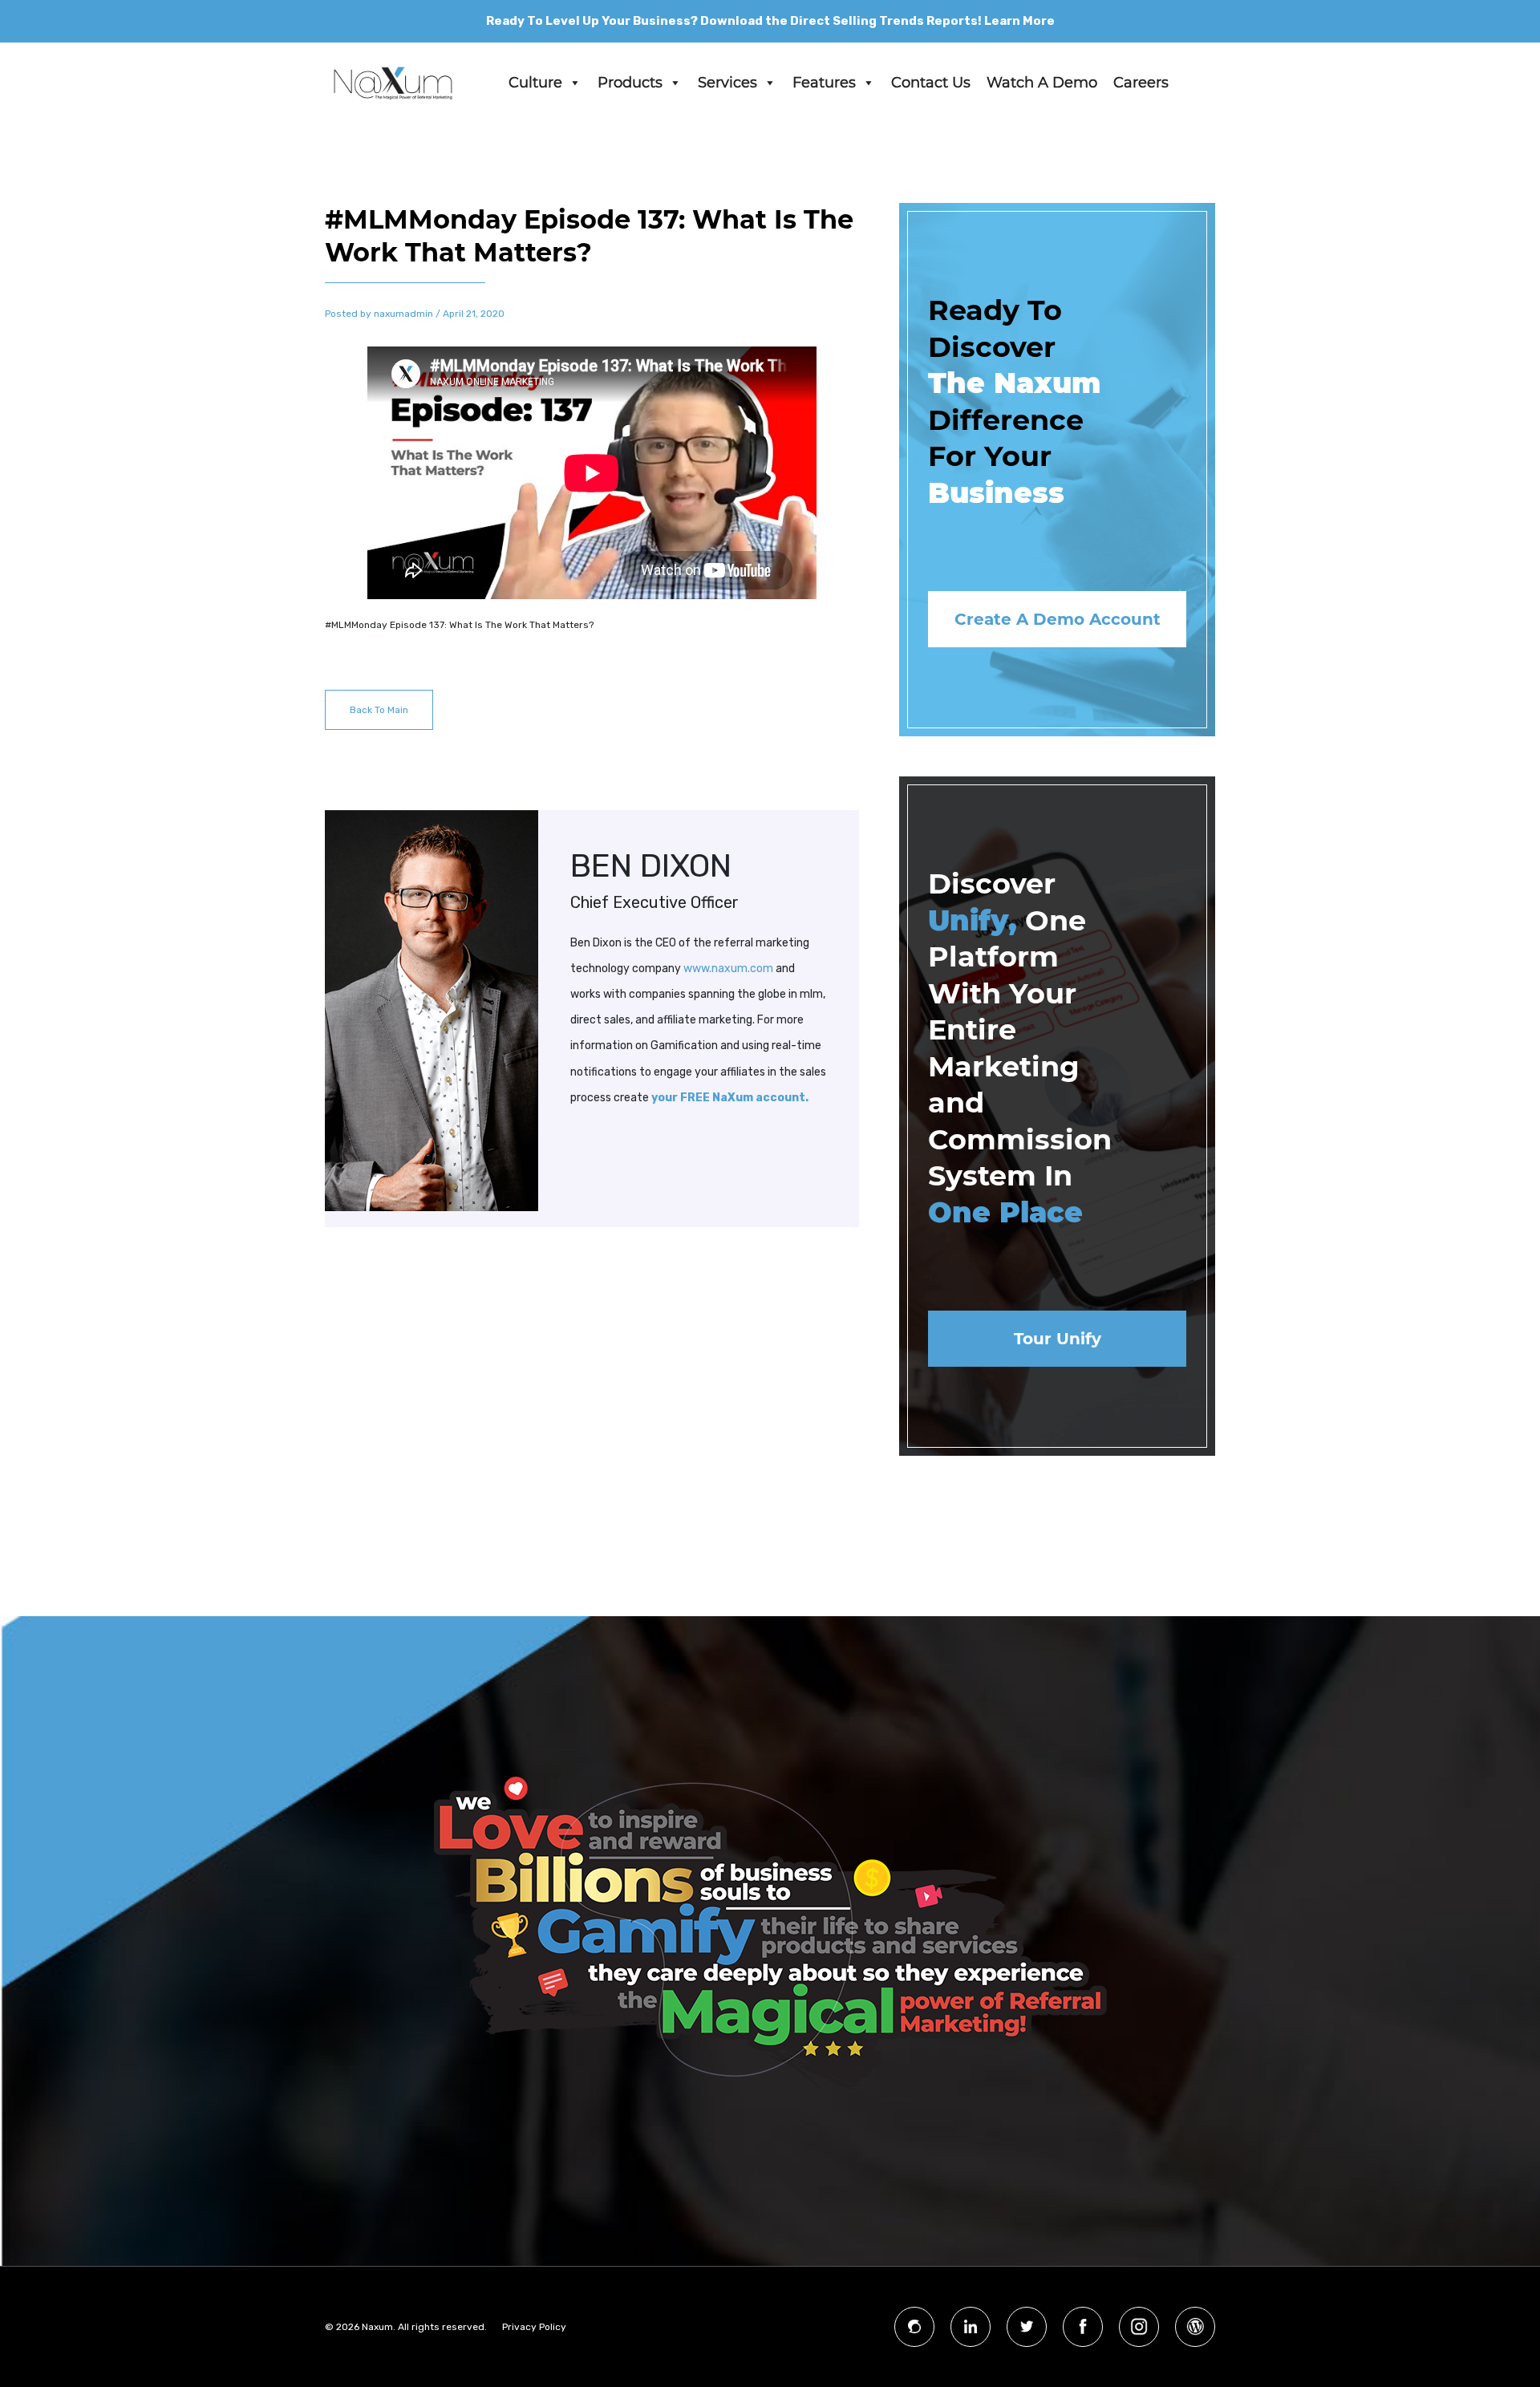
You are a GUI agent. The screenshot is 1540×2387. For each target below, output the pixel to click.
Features (824, 83)
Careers (1141, 83)
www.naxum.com (728, 969)
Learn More (1019, 21)
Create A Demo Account (1058, 619)
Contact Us (931, 83)
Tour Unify (1058, 1339)
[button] (574, 83)
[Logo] (393, 83)
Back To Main (379, 710)
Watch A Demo (1042, 83)
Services (727, 83)
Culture (535, 83)
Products (630, 83)
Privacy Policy (534, 2327)
